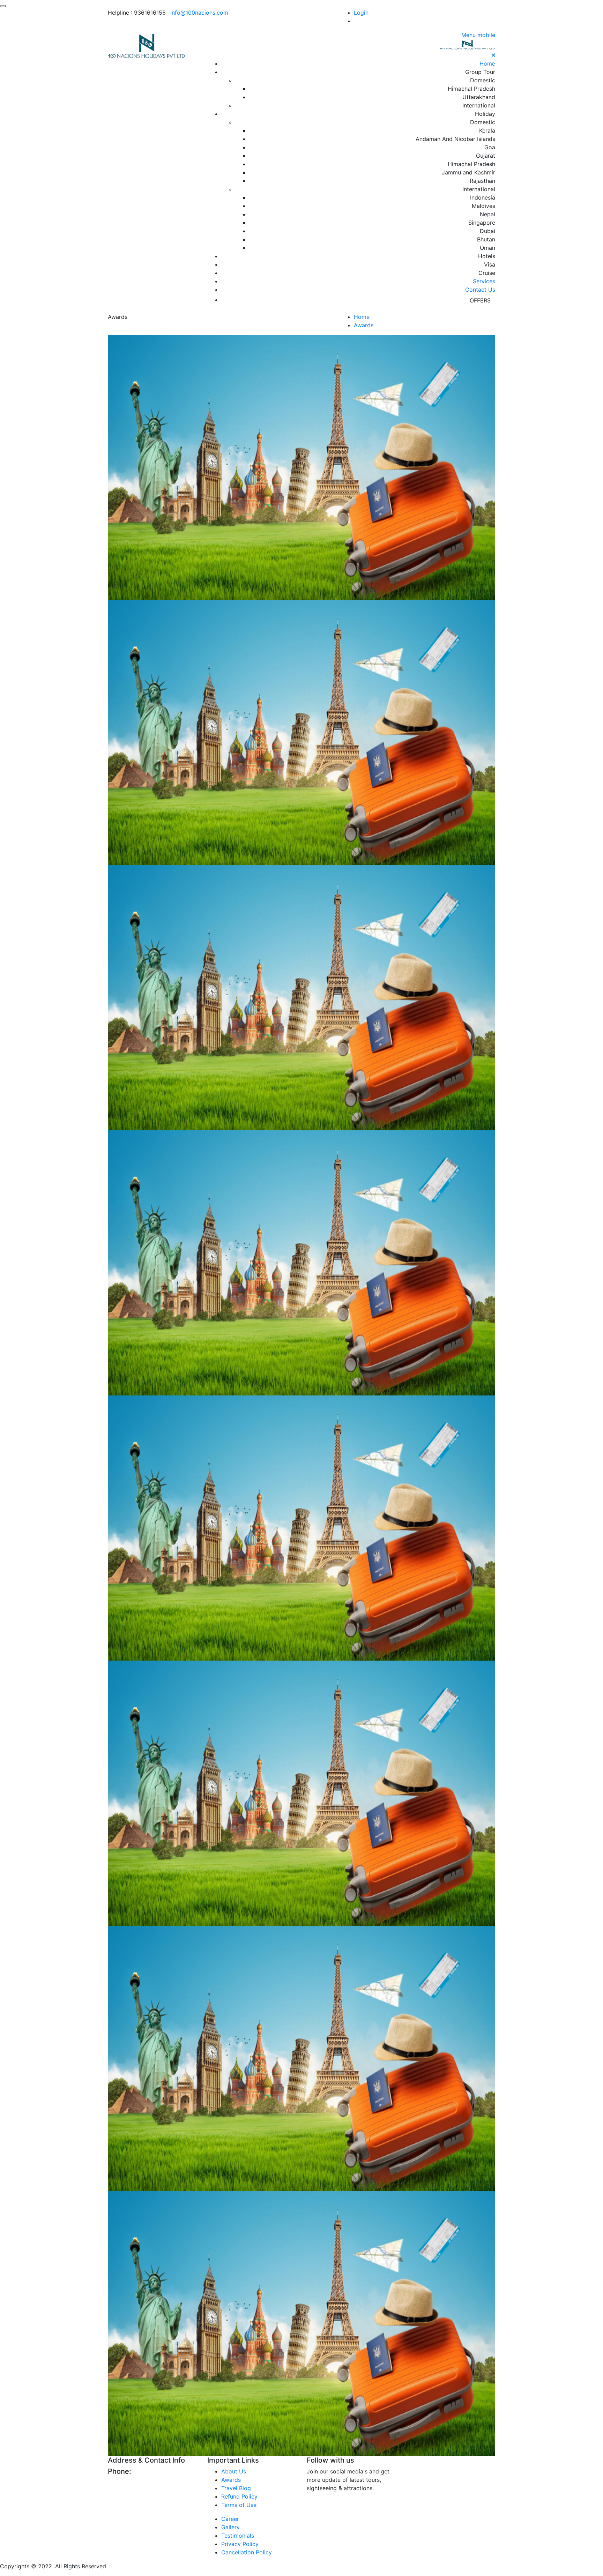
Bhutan (486, 239)
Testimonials (238, 2536)
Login (361, 13)
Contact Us (480, 290)
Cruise (487, 273)
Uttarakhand (479, 97)
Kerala (487, 130)
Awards (364, 325)
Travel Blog (236, 2488)
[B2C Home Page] (147, 46)
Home (487, 63)
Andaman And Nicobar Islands (455, 139)
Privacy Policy (240, 2544)
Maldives (483, 206)
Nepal (487, 214)
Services (484, 281)
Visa (490, 264)
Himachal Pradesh (471, 89)
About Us (234, 2471)
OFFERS (480, 300)
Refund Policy (239, 2496)
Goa (490, 147)
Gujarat (486, 156)
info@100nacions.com (199, 13)
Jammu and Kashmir (468, 172)
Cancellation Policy (247, 2552)
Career (230, 2519)
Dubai (487, 231)
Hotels (487, 256)
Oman (487, 248)
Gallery (230, 2527)
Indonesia (483, 197)
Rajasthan (482, 181)
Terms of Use (239, 2505)
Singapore (482, 223)
